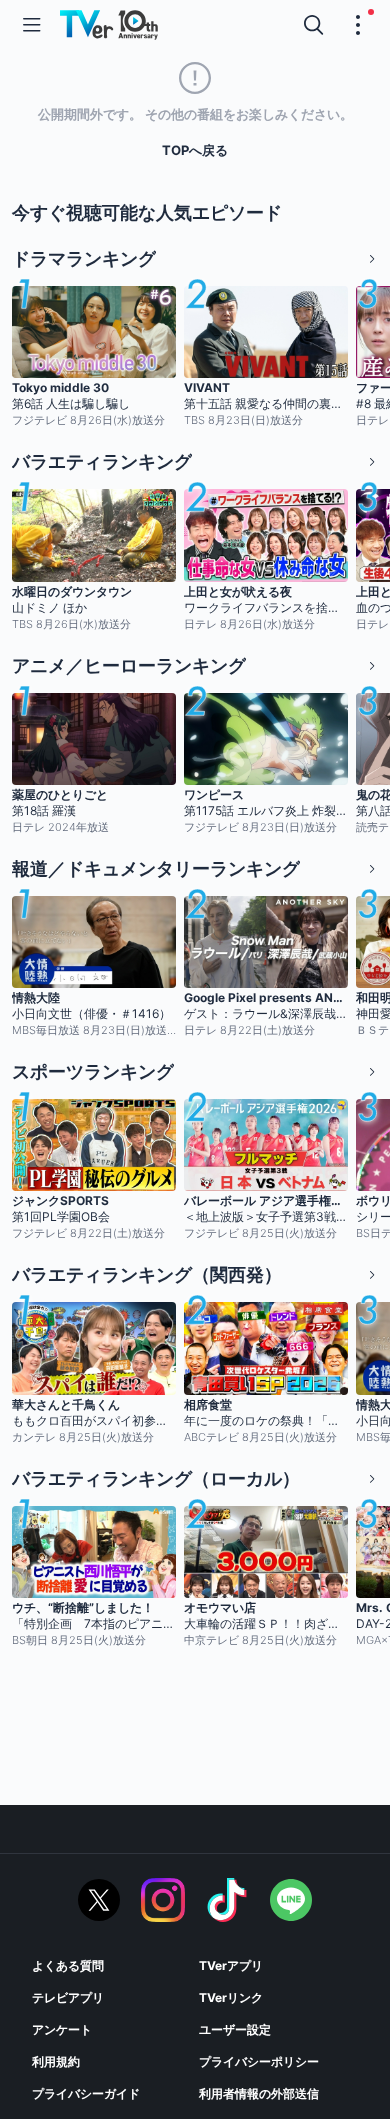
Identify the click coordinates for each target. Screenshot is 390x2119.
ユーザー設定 (235, 2029)
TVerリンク (231, 1997)
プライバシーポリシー (259, 2061)
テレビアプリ (68, 1997)
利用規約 (56, 2061)
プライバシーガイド (86, 2093)
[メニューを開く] (32, 25)
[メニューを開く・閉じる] (358, 25)
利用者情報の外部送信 (259, 2093)
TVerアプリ (231, 1965)
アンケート (62, 2029)
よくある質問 (68, 1965)
